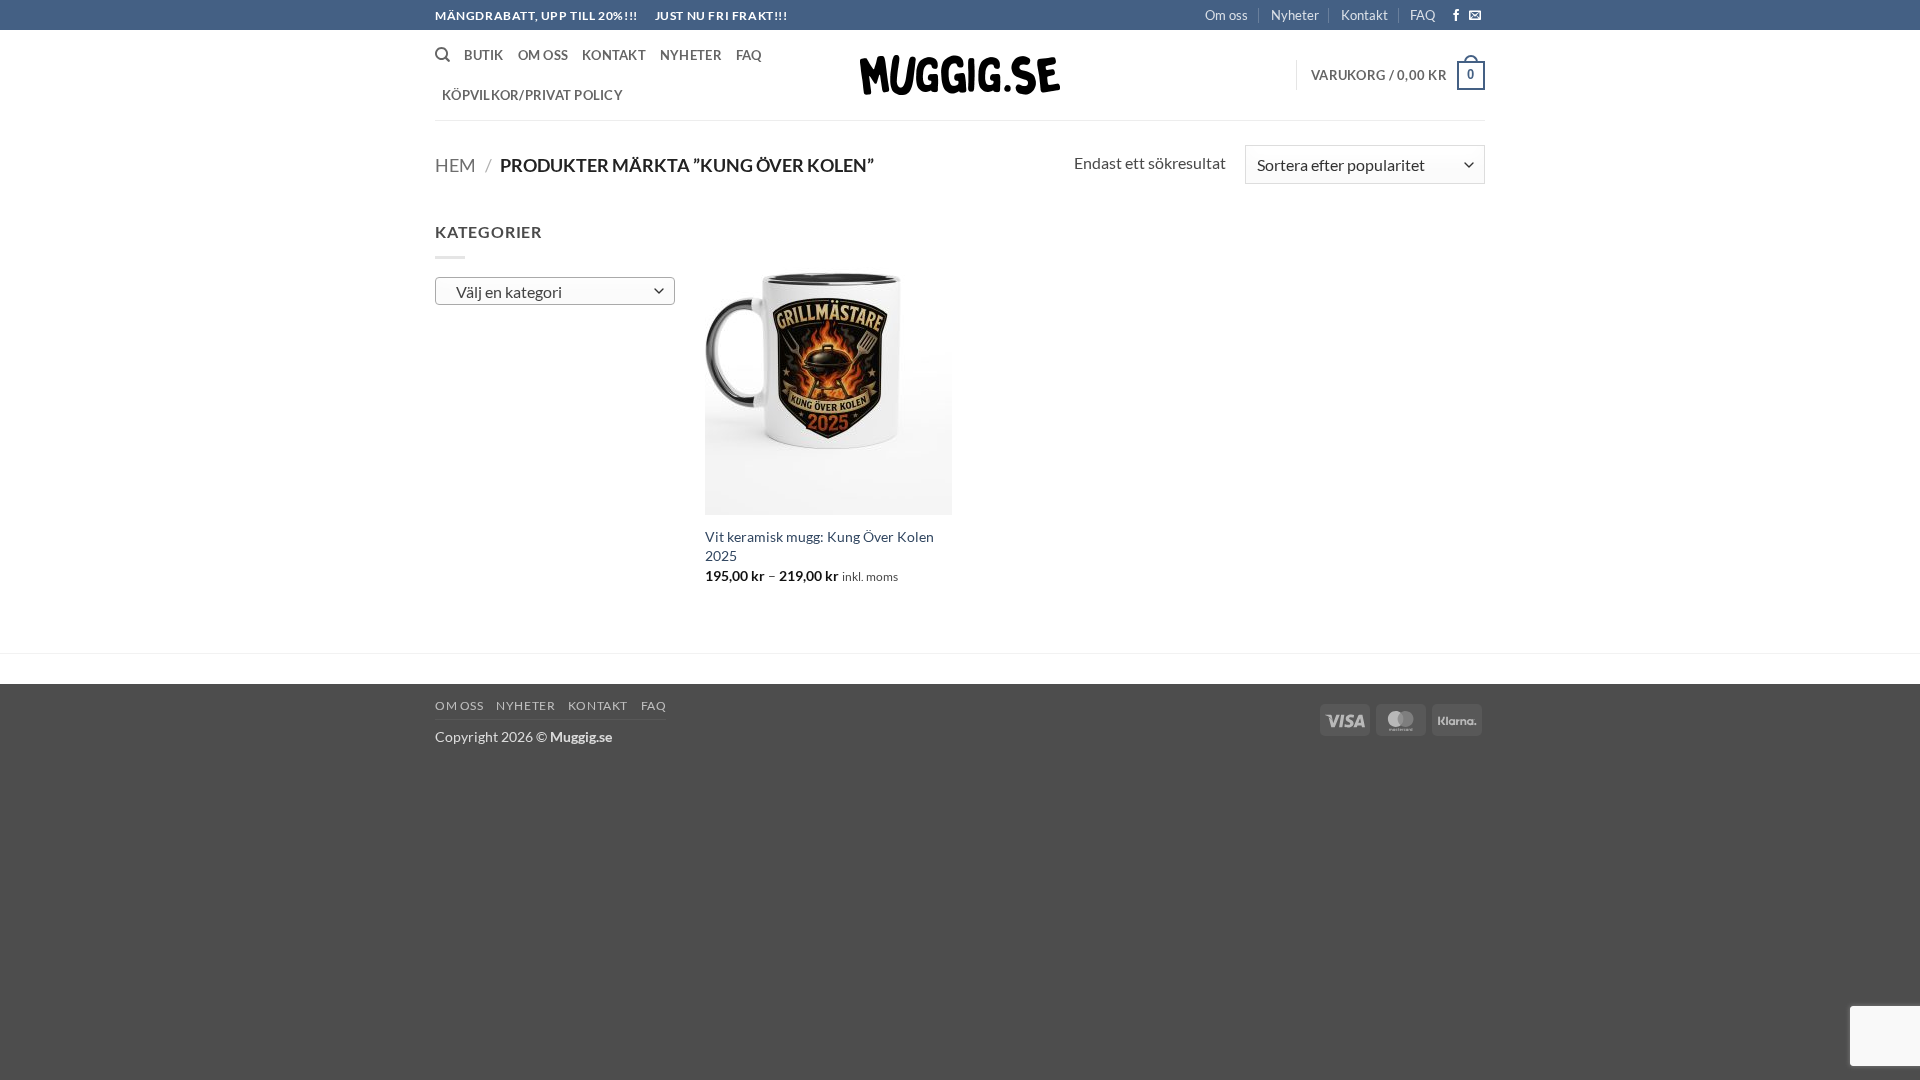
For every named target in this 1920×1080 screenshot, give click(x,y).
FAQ (1422, 15)
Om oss (1226, 15)
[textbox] (550, 292)
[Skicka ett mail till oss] (1475, 16)
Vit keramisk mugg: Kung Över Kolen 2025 (819, 546)
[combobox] (555, 291)
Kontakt (1364, 15)
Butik (483, 55)
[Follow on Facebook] (1456, 16)
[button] (1398, 76)
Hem (455, 165)
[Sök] (442, 55)
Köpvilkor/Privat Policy (532, 95)
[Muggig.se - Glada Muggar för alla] (960, 75)
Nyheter (1295, 15)
